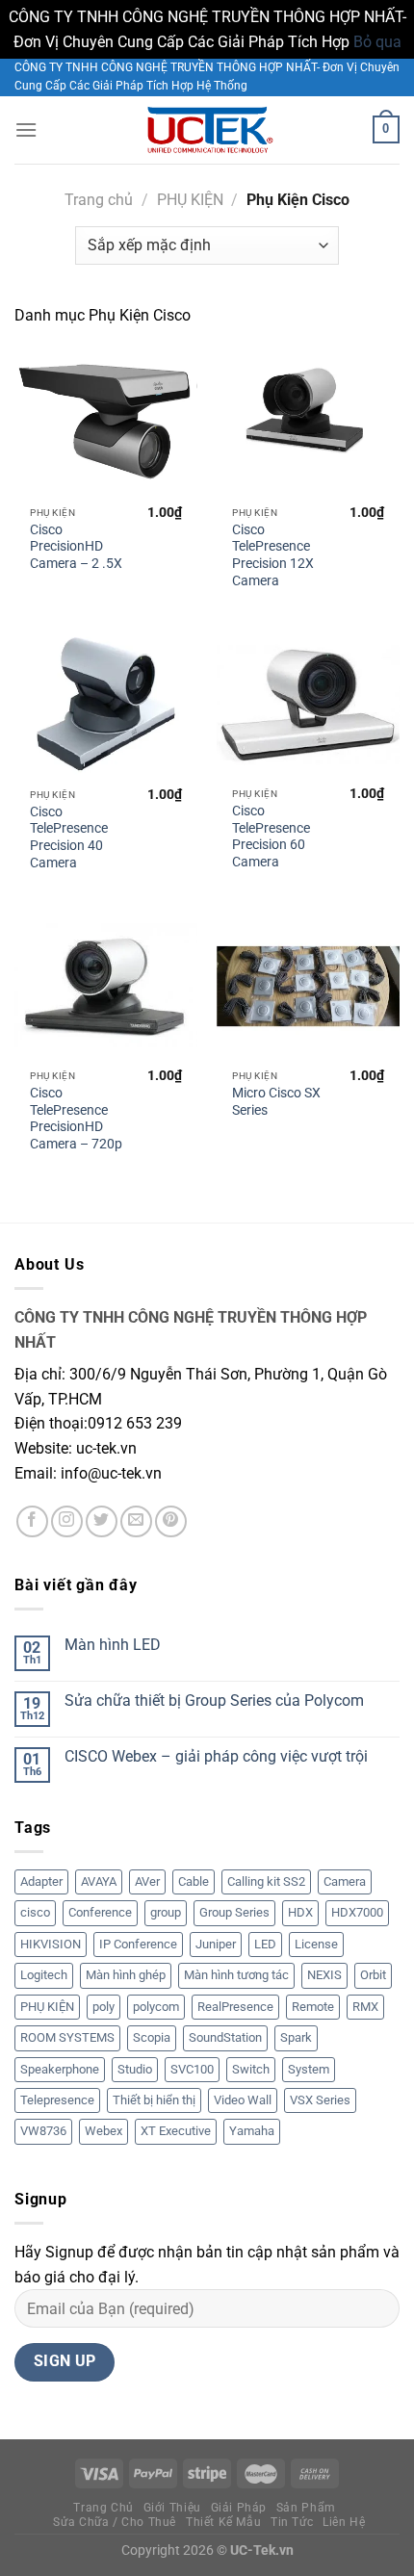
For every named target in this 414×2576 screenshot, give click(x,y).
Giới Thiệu (172, 2508)
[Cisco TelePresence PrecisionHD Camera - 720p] (106, 986)
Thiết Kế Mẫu (223, 2522)
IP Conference (138, 1944)
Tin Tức (292, 2522)
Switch (251, 2069)
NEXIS (324, 1975)
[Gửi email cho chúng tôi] (136, 1521)
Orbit (373, 1975)
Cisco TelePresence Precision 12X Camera (273, 555)
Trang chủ (99, 200)
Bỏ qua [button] (377, 42)
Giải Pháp (239, 2508)
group (166, 1912)
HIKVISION (51, 1944)
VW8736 (43, 2131)
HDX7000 (357, 1912)
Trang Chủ (103, 2508)
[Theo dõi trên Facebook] (32, 1521)
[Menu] (26, 129)
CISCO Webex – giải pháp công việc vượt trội (216, 1756)
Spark (296, 2037)
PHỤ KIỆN (190, 200)
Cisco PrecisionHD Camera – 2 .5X (76, 546)
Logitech (44, 1975)
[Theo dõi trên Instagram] (67, 1521)
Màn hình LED (113, 1645)
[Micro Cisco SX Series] (308, 986)
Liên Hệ (344, 2522)
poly (103, 2007)
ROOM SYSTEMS (67, 2037)
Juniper (216, 1944)
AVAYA (99, 1881)
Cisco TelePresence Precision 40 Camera (69, 837)
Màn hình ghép (126, 1975)
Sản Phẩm (306, 2508)
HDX (300, 1912)
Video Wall (243, 2100)
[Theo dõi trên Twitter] (102, 1521)
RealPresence (235, 2007)
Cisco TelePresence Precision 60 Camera (271, 836)
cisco (35, 1912)
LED (265, 1944)
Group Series (234, 1912)
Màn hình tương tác (236, 1975)
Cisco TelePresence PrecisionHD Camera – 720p (76, 1118)
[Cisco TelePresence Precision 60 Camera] (308, 704)
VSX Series (320, 2100)
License (316, 1944)
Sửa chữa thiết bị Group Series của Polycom (214, 1700)
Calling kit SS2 (266, 1881)
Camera (345, 1881)
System (309, 2069)
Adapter (41, 1881)
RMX (365, 2007)
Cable (194, 1881)
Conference (100, 1912)
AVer (147, 1881)
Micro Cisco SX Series (276, 1101)
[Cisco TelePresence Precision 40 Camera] (106, 704)
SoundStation (225, 2037)
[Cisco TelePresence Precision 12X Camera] (308, 423)
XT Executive (176, 2131)
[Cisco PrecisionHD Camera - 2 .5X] (106, 423)
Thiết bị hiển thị (154, 2100)
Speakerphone (60, 2069)
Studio (135, 2069)
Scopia (152, 2037)
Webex (103, 2131)
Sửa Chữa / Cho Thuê (115, 2522)
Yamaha (252, 2131)
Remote (313, 2007)
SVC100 (192, 2069)
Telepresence (57, 2100)
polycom (156, 2007)
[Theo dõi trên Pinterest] (171, 1521)
